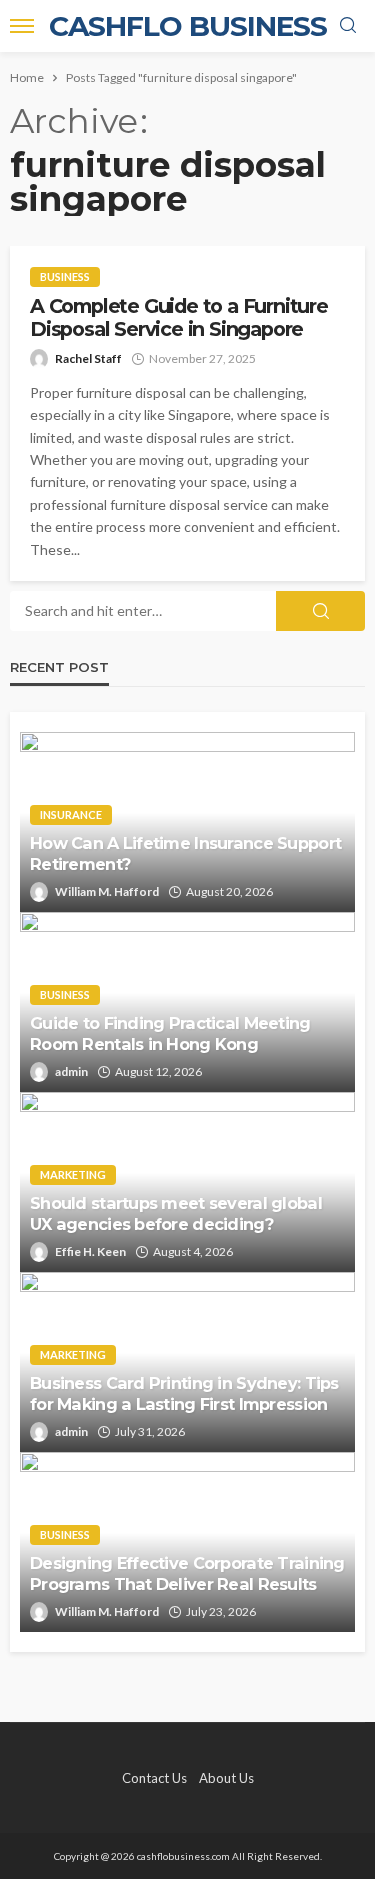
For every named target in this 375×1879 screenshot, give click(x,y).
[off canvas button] (22, 26)
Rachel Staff (88, 358)
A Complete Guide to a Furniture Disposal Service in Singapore (179, 318)
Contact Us (154, 1778)
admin (71, 1071)
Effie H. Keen (90, 1251)
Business (65, 276)
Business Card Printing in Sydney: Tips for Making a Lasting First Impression (184, 1393)
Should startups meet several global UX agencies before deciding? (176, 1213)
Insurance (71, 814)
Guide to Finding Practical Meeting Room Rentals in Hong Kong (170, 1033)
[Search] (348, 26)
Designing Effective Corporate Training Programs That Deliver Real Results (187, 1573)
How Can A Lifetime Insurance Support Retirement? (185, 853)
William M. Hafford (107, 891)
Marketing (73, 1174)
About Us (226, 1778)
